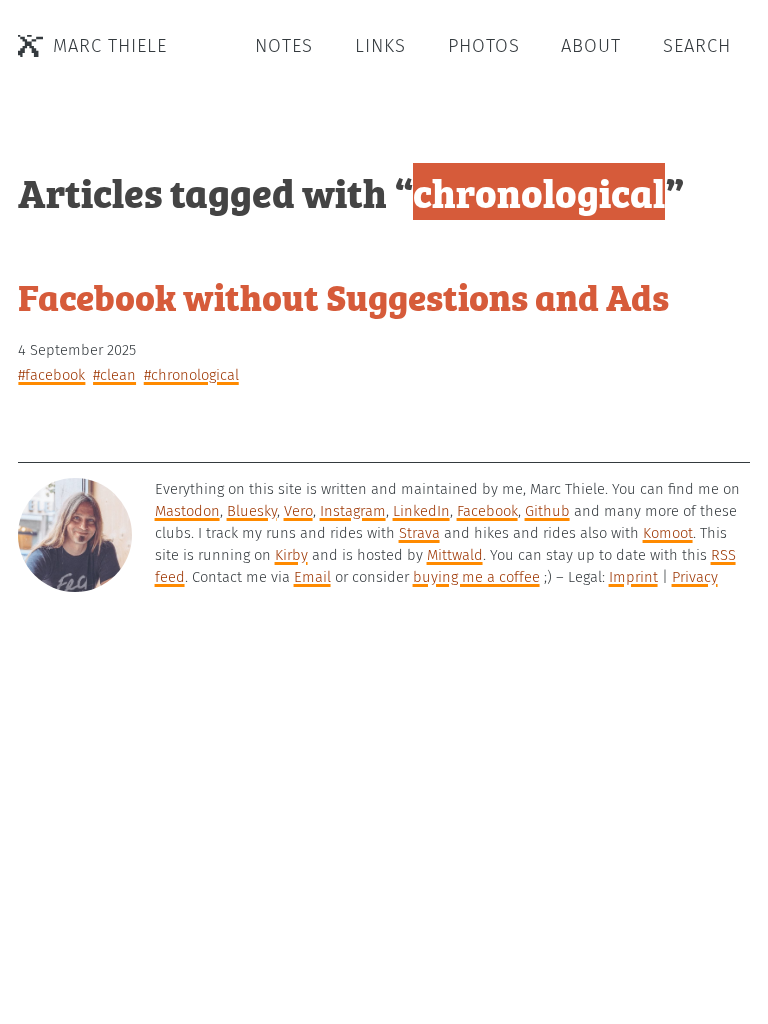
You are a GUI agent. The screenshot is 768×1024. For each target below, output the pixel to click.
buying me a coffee (476, 577)
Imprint (633, 577)
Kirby (291, 555)
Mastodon (187, 511)
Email (312, 577)
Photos (484, 46)
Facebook (487, 511)
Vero (298, 511)
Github (547, 511)
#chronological (191, 375)
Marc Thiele (110, 46)
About (591, 46)
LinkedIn (421, 511)
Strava (419, 533)
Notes (284, 46)
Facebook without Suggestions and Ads (343, 295)
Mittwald (455, 555)
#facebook (51, 375)
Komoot (668, 533)
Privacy (695, 577)
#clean (114, 375)
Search (697, 46)
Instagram (353, 511)
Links (380, 46)
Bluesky (252, 511)
